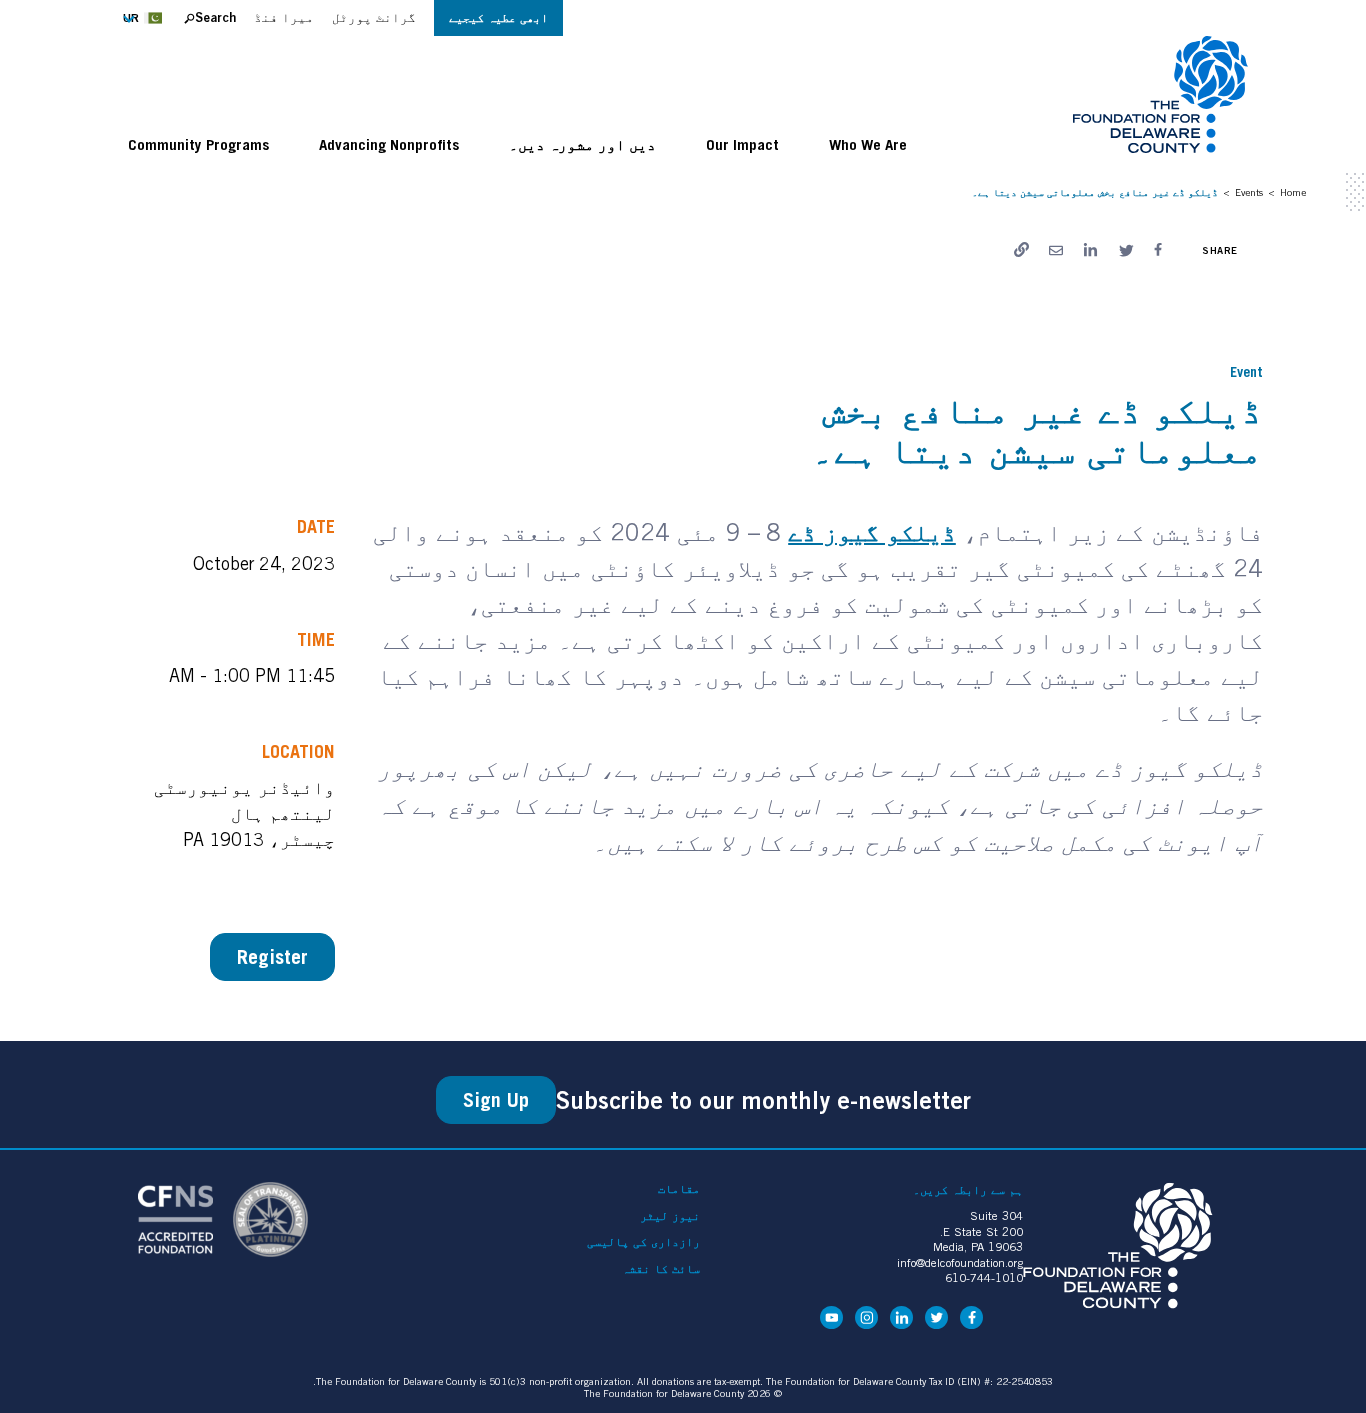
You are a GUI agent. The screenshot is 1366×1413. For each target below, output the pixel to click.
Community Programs (198, 144)
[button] (148, 18)
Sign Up (496, 1100)
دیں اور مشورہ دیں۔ (582, 144)
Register (272, 957)
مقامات (679, 1189)
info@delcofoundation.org (960, 1262)
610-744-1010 (984, 1277)
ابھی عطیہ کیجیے (498, 17)
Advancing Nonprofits (389, 144)
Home (1293, 192)
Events (1249, 192)
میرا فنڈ (284, 17)
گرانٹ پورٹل (374, 17)
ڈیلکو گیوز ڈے (872, 532)
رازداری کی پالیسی (643, 1242)
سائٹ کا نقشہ (661, 1269)
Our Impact (742, 144)
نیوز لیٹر (670, 1216)
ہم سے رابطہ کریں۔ (968, 1189)
